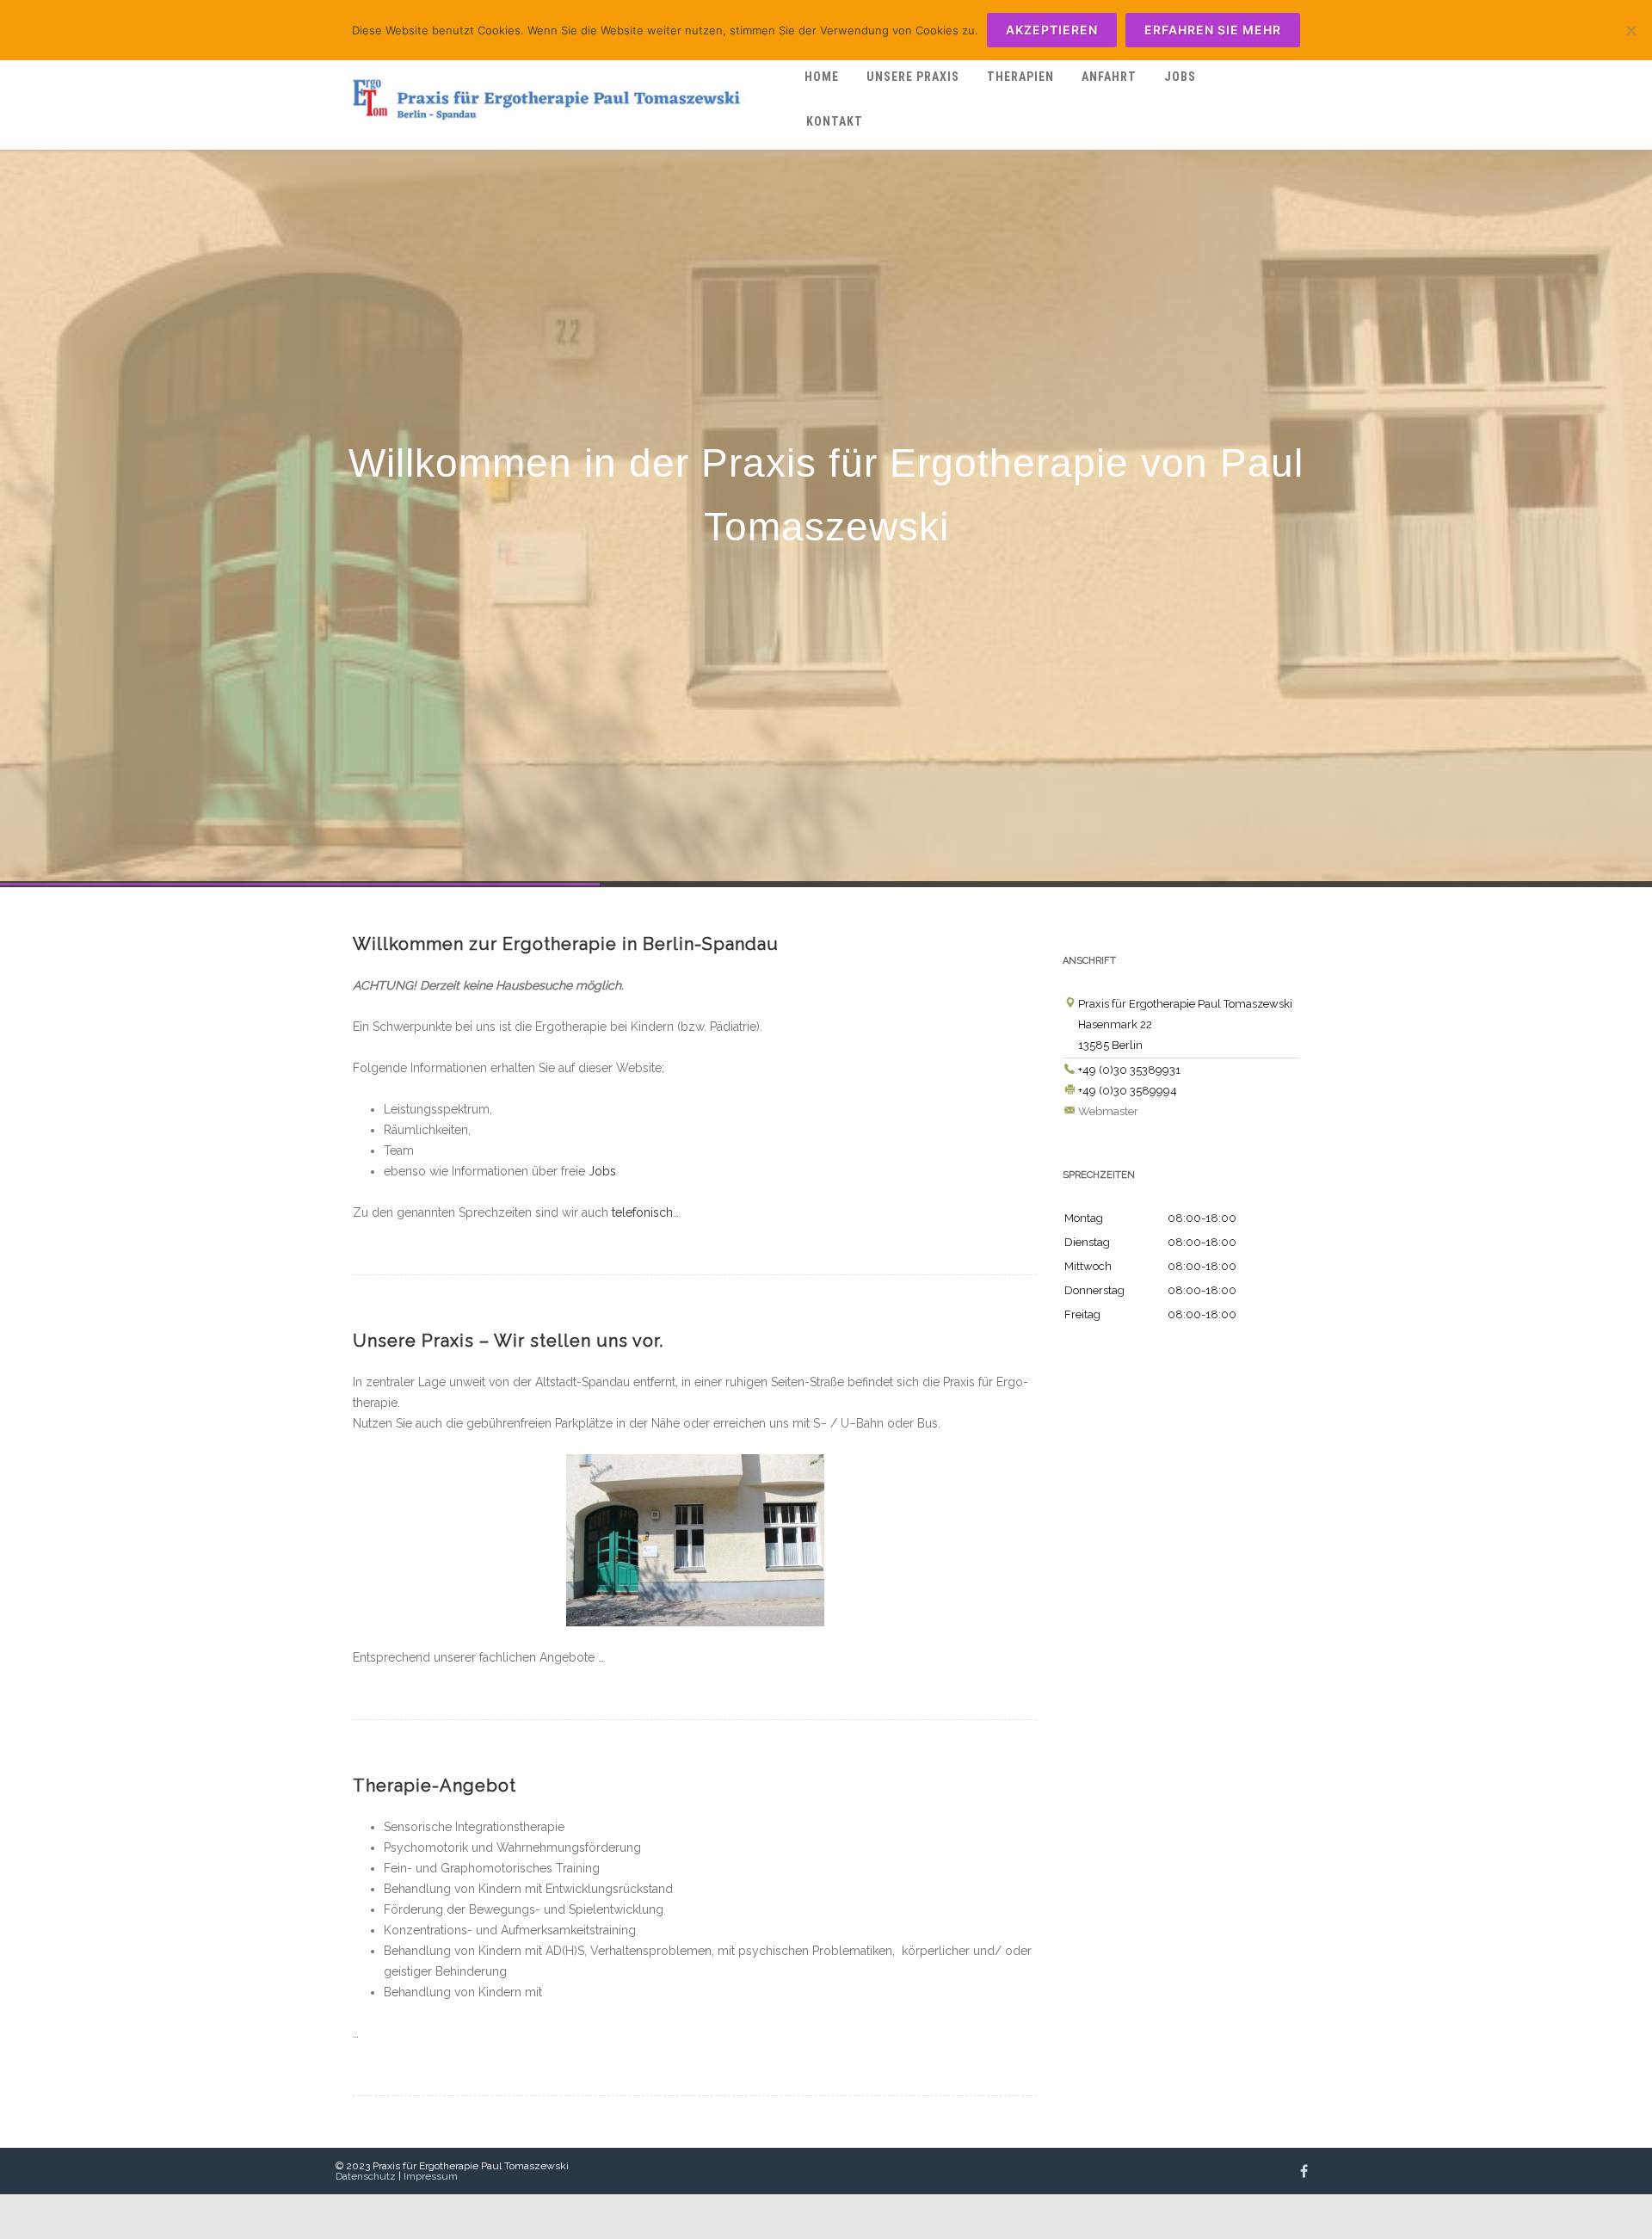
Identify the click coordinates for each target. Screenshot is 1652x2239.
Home (822, 77)
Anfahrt (1109, 77)
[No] (1630, 30)
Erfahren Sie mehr (1213, 30)
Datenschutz (366, 2176)
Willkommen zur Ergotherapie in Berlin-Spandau (566, 944)
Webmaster (1108, 1111)
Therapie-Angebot (435, 1786)
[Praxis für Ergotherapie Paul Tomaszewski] (564, 138)
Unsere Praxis (913, 77)
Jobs (1180, 77)
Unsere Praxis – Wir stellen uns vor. (508, 1341)
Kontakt (835, 121)
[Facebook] (1304, 2171)
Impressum (431, 2176)
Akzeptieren (1052, 30)
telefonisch (642, 1212)
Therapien (1020, 77)
